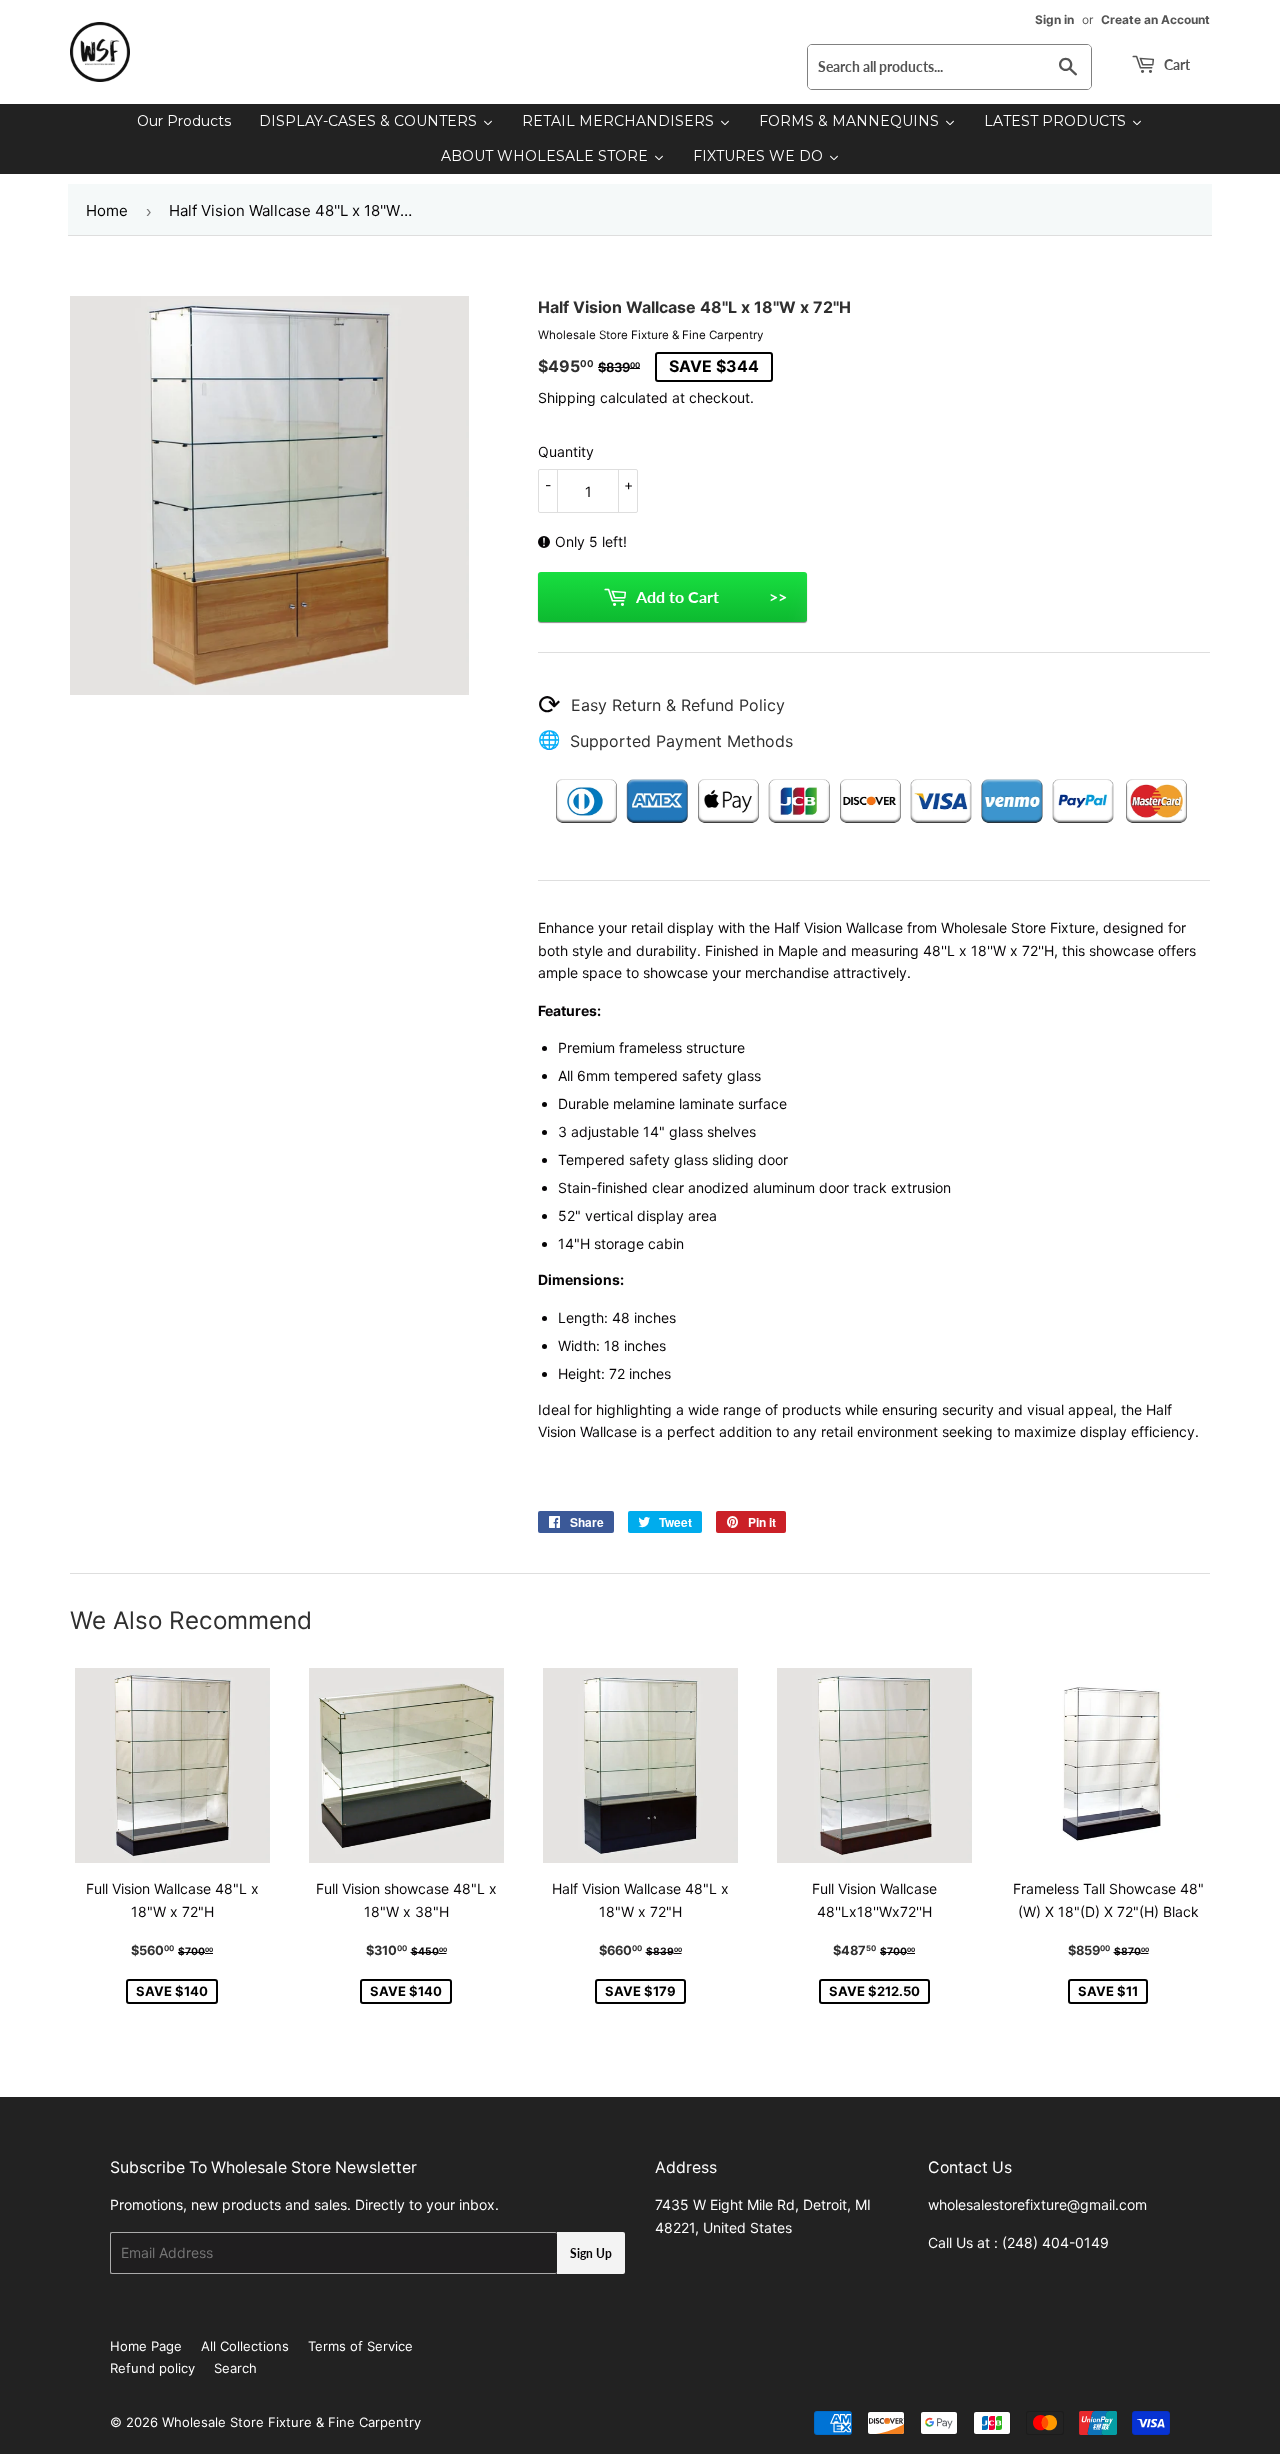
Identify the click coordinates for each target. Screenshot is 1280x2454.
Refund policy (152, 2368)
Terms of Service (360, 2346)
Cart (1175, 64)
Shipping (567, 397)
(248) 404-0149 (1055, 2242)
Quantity (566, 451)
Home (107, 210)
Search (235, 2368)
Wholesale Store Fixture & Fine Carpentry (291, 2422)
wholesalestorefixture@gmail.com (1037, 2204)
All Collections (245, 2346)
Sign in (1054, 19)
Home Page (146, 2346)
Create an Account (1155, 19)
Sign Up (591, 2253)
